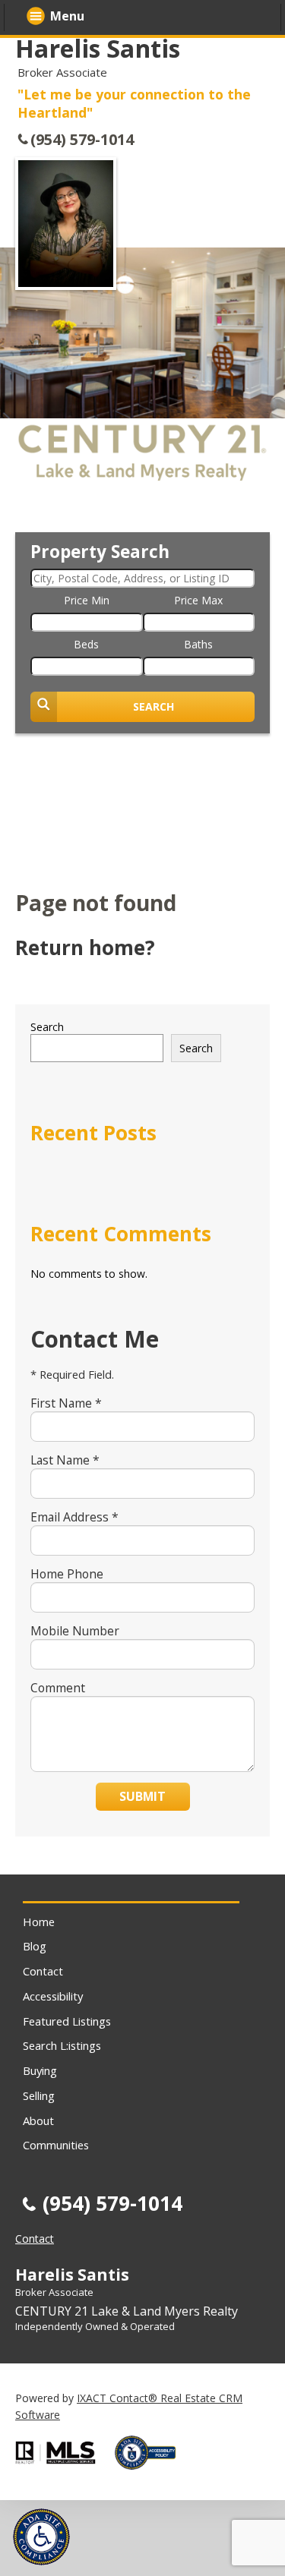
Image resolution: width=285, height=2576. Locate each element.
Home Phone (67, 1574)
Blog (35, 1946)
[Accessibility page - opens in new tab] (151, 2474)
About (38, 2120)
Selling (39, 2095)
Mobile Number (75, 1631)
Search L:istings (62, 2045)
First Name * (66, 1403)
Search (47, 1027)
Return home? (85, 947)
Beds (86, 644)
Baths (198, 644)
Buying (40, 2070)
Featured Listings (67, 2021)
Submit (142, 1796)
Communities (56, 2145)
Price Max (198, 600)
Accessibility (53, 1996)
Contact (43, 1971)
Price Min (87, 600)
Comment (58, 1688)
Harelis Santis (98, 48)
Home (39, 1922)
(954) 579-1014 (82, 139)
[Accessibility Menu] (41, 2537)
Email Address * (74, 1517)
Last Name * (65, 1460)
